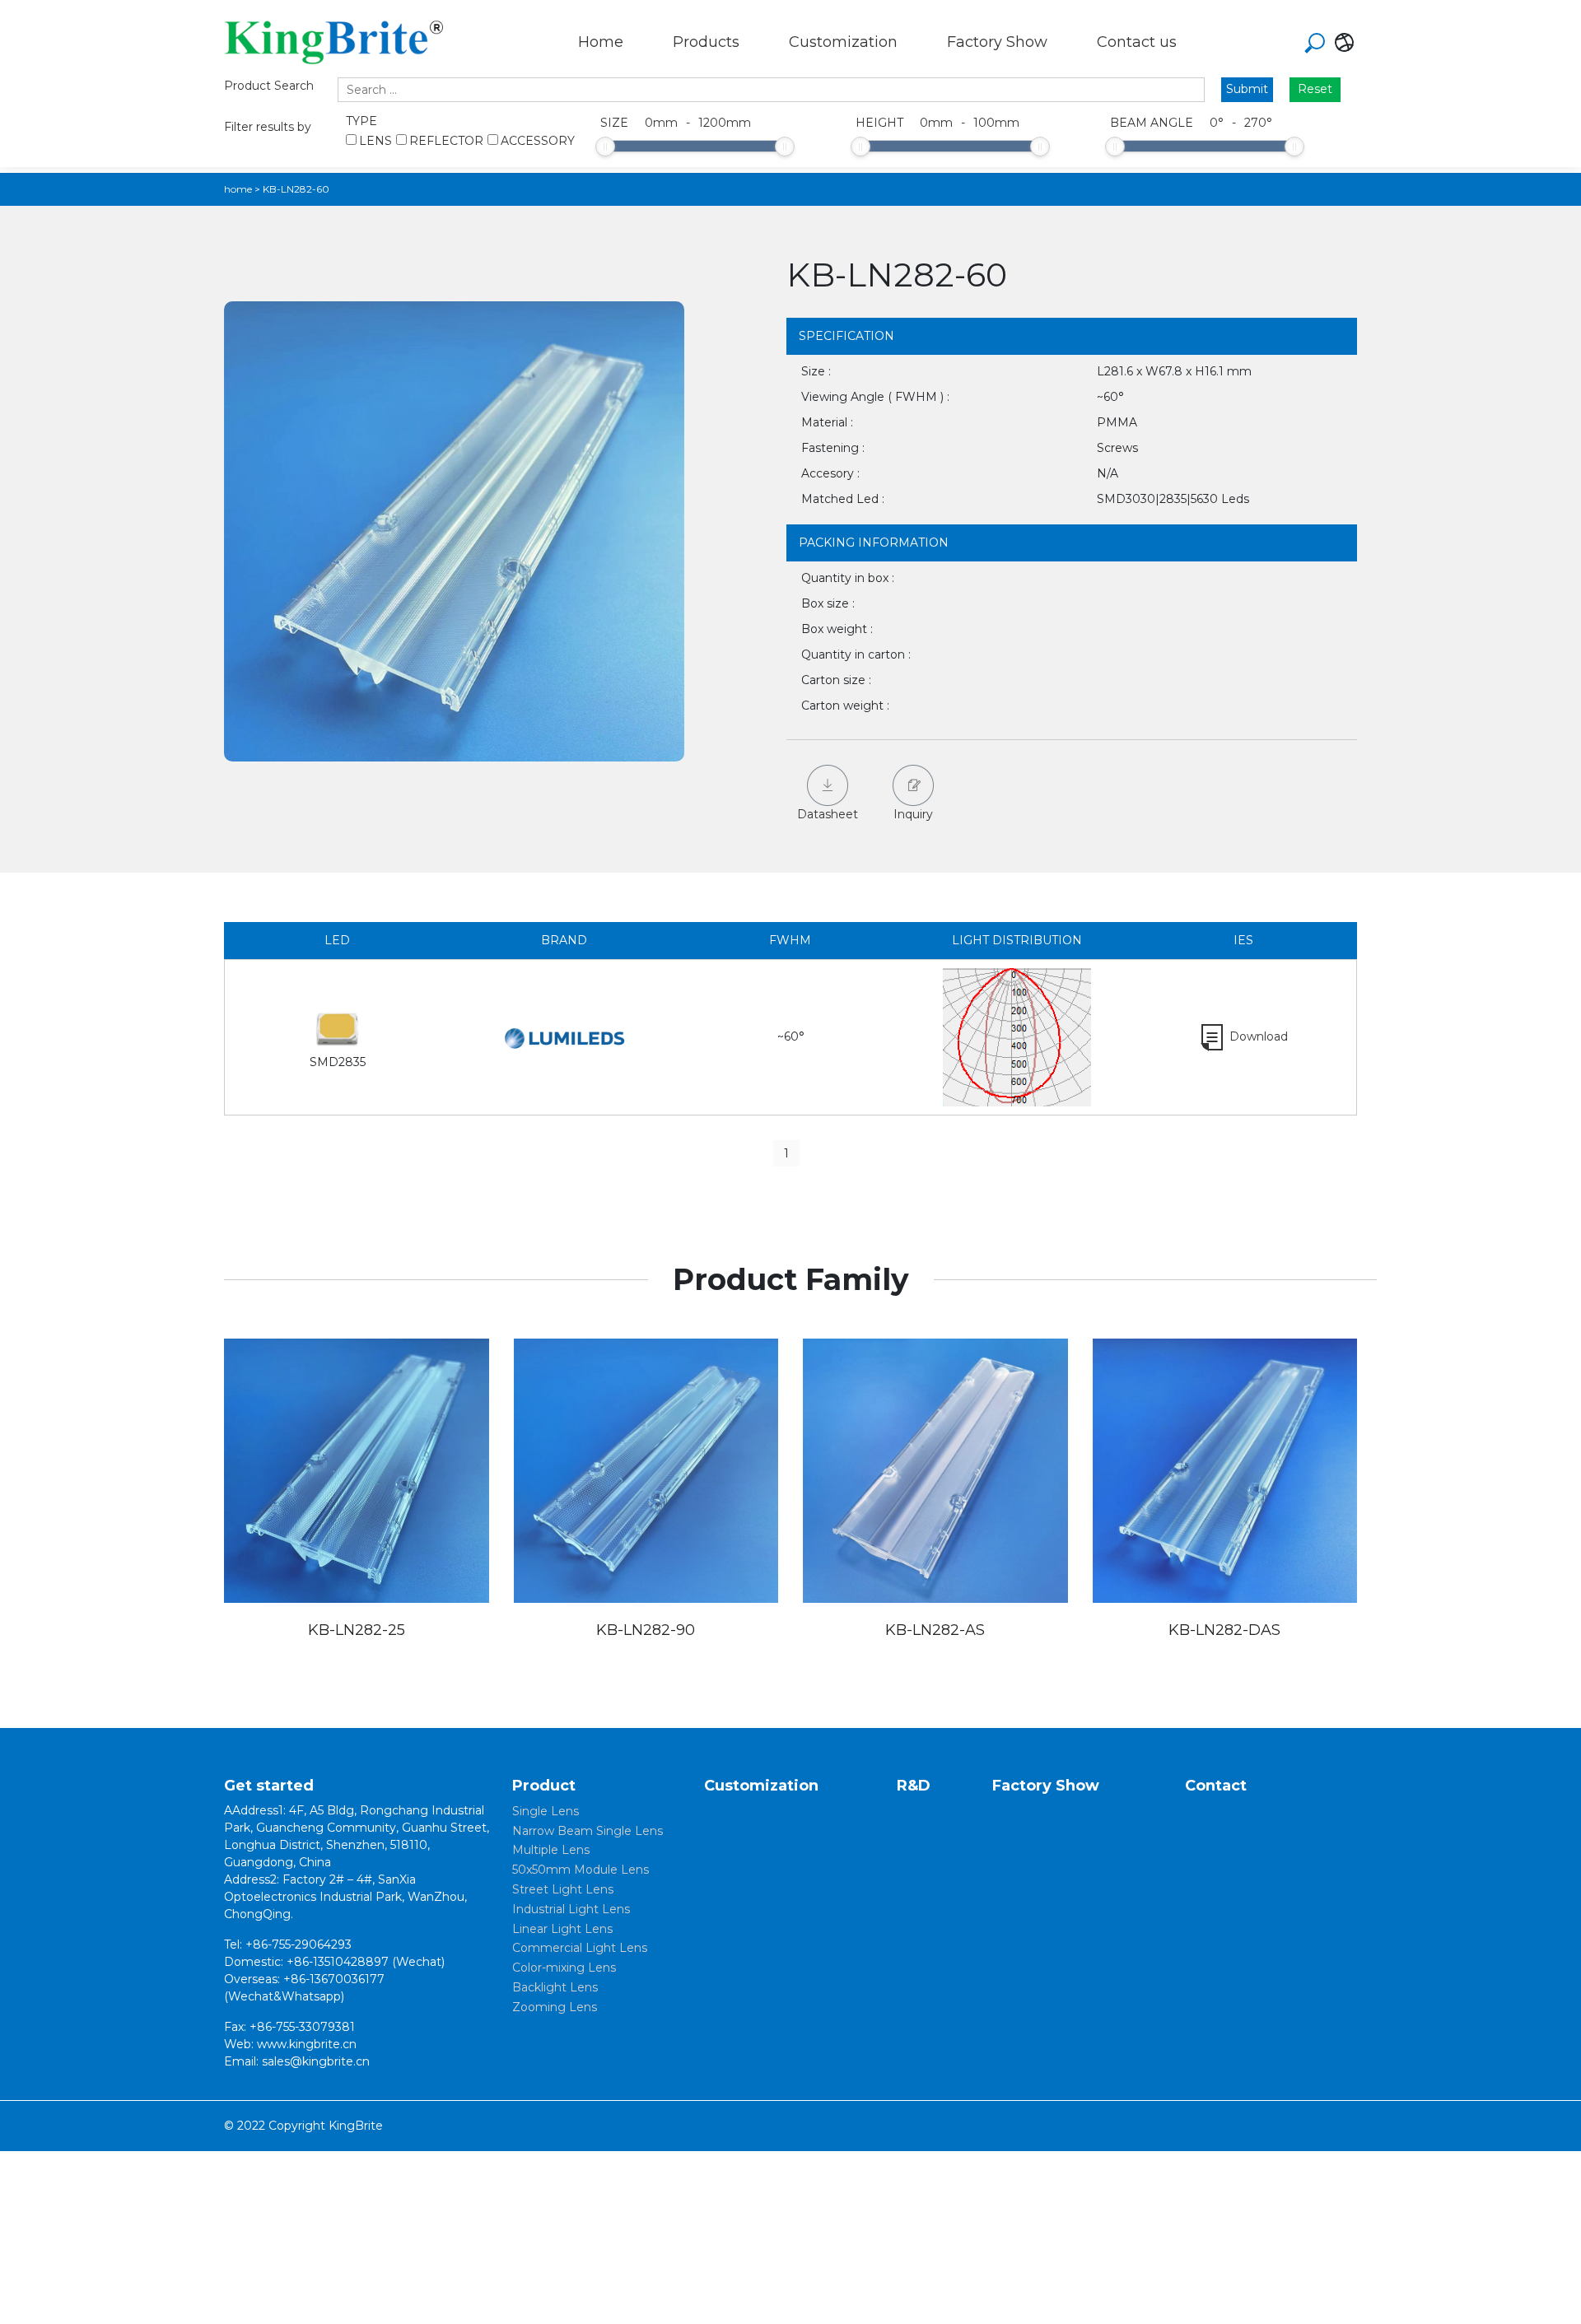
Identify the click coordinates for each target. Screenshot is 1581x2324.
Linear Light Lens (562, 1929)
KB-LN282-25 (357, 1630)
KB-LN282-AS (935, 1630)
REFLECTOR (446, 141)
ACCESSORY (538, 141)
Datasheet (828, 814)
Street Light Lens (563, 1889)
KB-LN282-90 (646, 1630)
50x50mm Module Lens (581, 1870)
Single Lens (546, 1811)
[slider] (605, 147)
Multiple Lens (551, 1850)
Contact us (1137, 42)
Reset (1315, 89)
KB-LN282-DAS (1224, 1630)
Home (601, 42)
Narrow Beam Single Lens (588, 1831)
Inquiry (913, 814)
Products (706, 42)
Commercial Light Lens (580, 1948)
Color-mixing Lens (564, 1968)
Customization (843, 42)
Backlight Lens (555, 1987)
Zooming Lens (555, 2007)
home (238, 189)
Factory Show (997, 42)
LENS (375, 141)
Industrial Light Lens (571, 1909)
